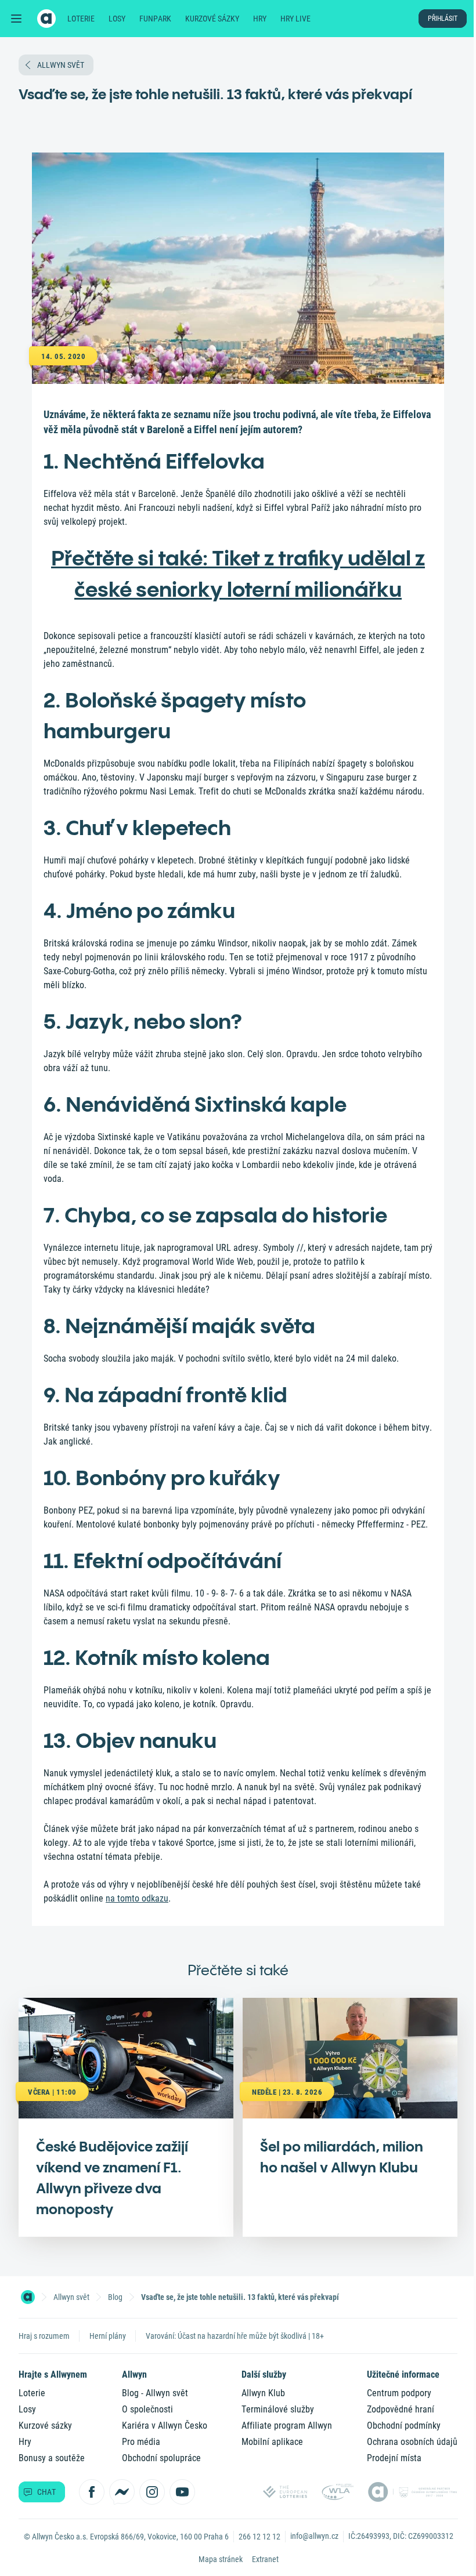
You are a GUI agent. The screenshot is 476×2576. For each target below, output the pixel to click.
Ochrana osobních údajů (412, 2442)
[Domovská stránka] (28, 2297)
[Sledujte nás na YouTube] (182, 2492)
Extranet (265, 2559)
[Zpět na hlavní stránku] (46, 19)
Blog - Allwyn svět (155, 2393)
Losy (117, 19)
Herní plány (108, 2336)
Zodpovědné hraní (401, 2409)
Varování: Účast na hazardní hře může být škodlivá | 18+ (235, 2336)
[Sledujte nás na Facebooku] (92, 2492)
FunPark (155, 19)
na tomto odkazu (137, 1898)
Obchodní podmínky (404, 2426)
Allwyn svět (71, 2297)
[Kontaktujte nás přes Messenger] (122, 2492)
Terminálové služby (278, 2409)
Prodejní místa (394, 2458)
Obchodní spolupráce (161, 2458)
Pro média (141, 2442)
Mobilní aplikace (272, 2442)
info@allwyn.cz (314, 2536)
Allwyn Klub (263, 2393)
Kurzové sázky (212, 19)
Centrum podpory (399, 2393)
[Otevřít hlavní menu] (16, 19)
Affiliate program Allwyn (287, 2426)
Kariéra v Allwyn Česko (165, 2426)
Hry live (295, 19)
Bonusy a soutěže (52, 2458)
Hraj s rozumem (44, 2336)
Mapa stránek (221, 2559)
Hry (260, 19)
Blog (115, 2297)
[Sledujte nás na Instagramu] (152, 2492)
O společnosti (147, 2409)
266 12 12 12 (259, 2537)
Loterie (81, 19)
